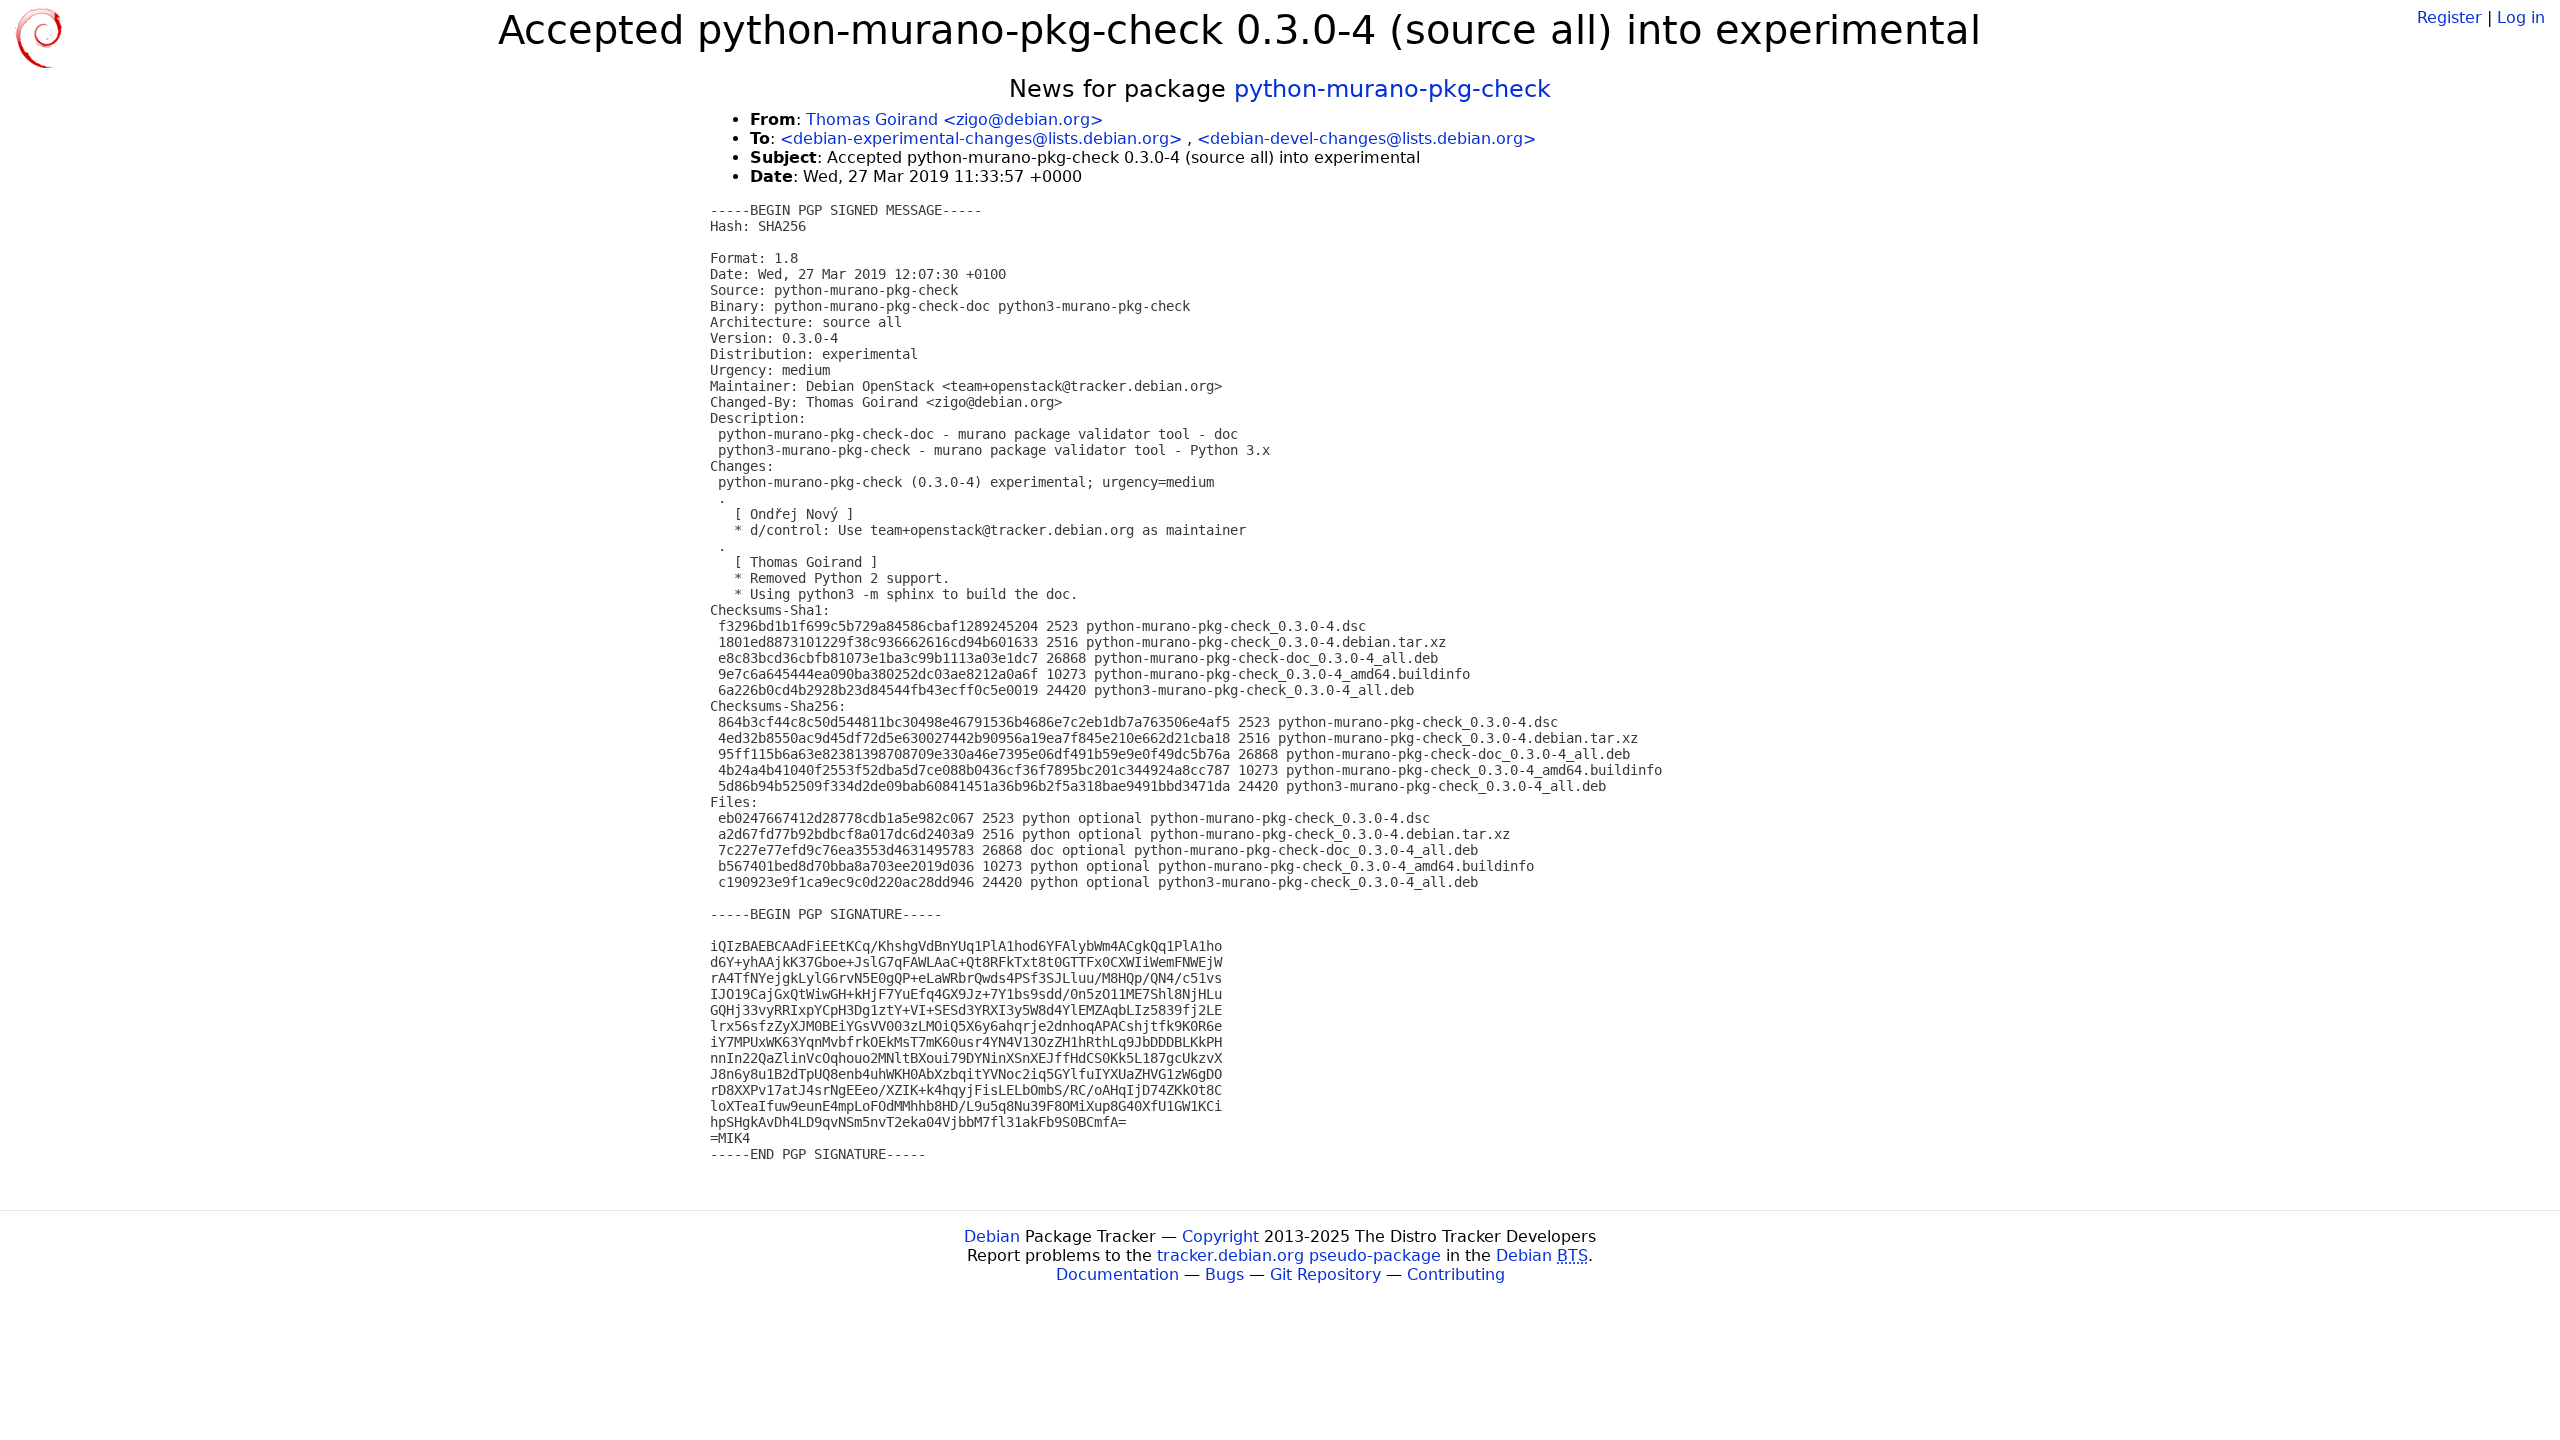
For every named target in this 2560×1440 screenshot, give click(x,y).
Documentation (1117, 1274)
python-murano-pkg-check (1392, 89)
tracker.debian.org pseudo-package (1299, 1255)
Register (2449, 17)
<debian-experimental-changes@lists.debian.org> (981, 138)
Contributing (1456, 1274)
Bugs (1224, 1274)
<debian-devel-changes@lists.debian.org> (1366, 138)
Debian (992, 1236)
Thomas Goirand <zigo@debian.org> (954, 119)
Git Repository (1325, 1274)
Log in (2521, 17)
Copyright (1220, 1236)
